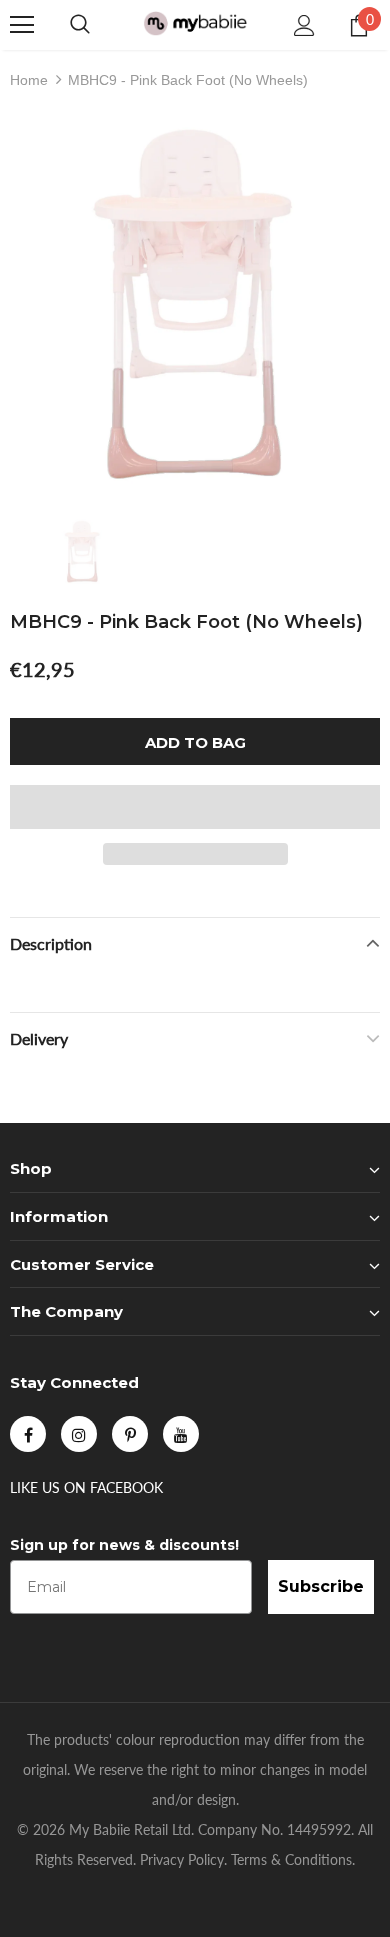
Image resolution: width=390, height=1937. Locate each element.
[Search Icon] (80, 25)
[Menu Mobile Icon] (22, 25)
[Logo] (195, 24)
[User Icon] (304, 25)
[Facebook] (28, 1434)
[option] (195, 304)
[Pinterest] (130, 1434)
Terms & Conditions (291, 1859)
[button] (195, 807)
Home (29, 80)
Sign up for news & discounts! (124, 1545)
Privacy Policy (182, 1859)
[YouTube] (181, 1434)
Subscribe (321, 1586)
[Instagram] (79, 1434)
